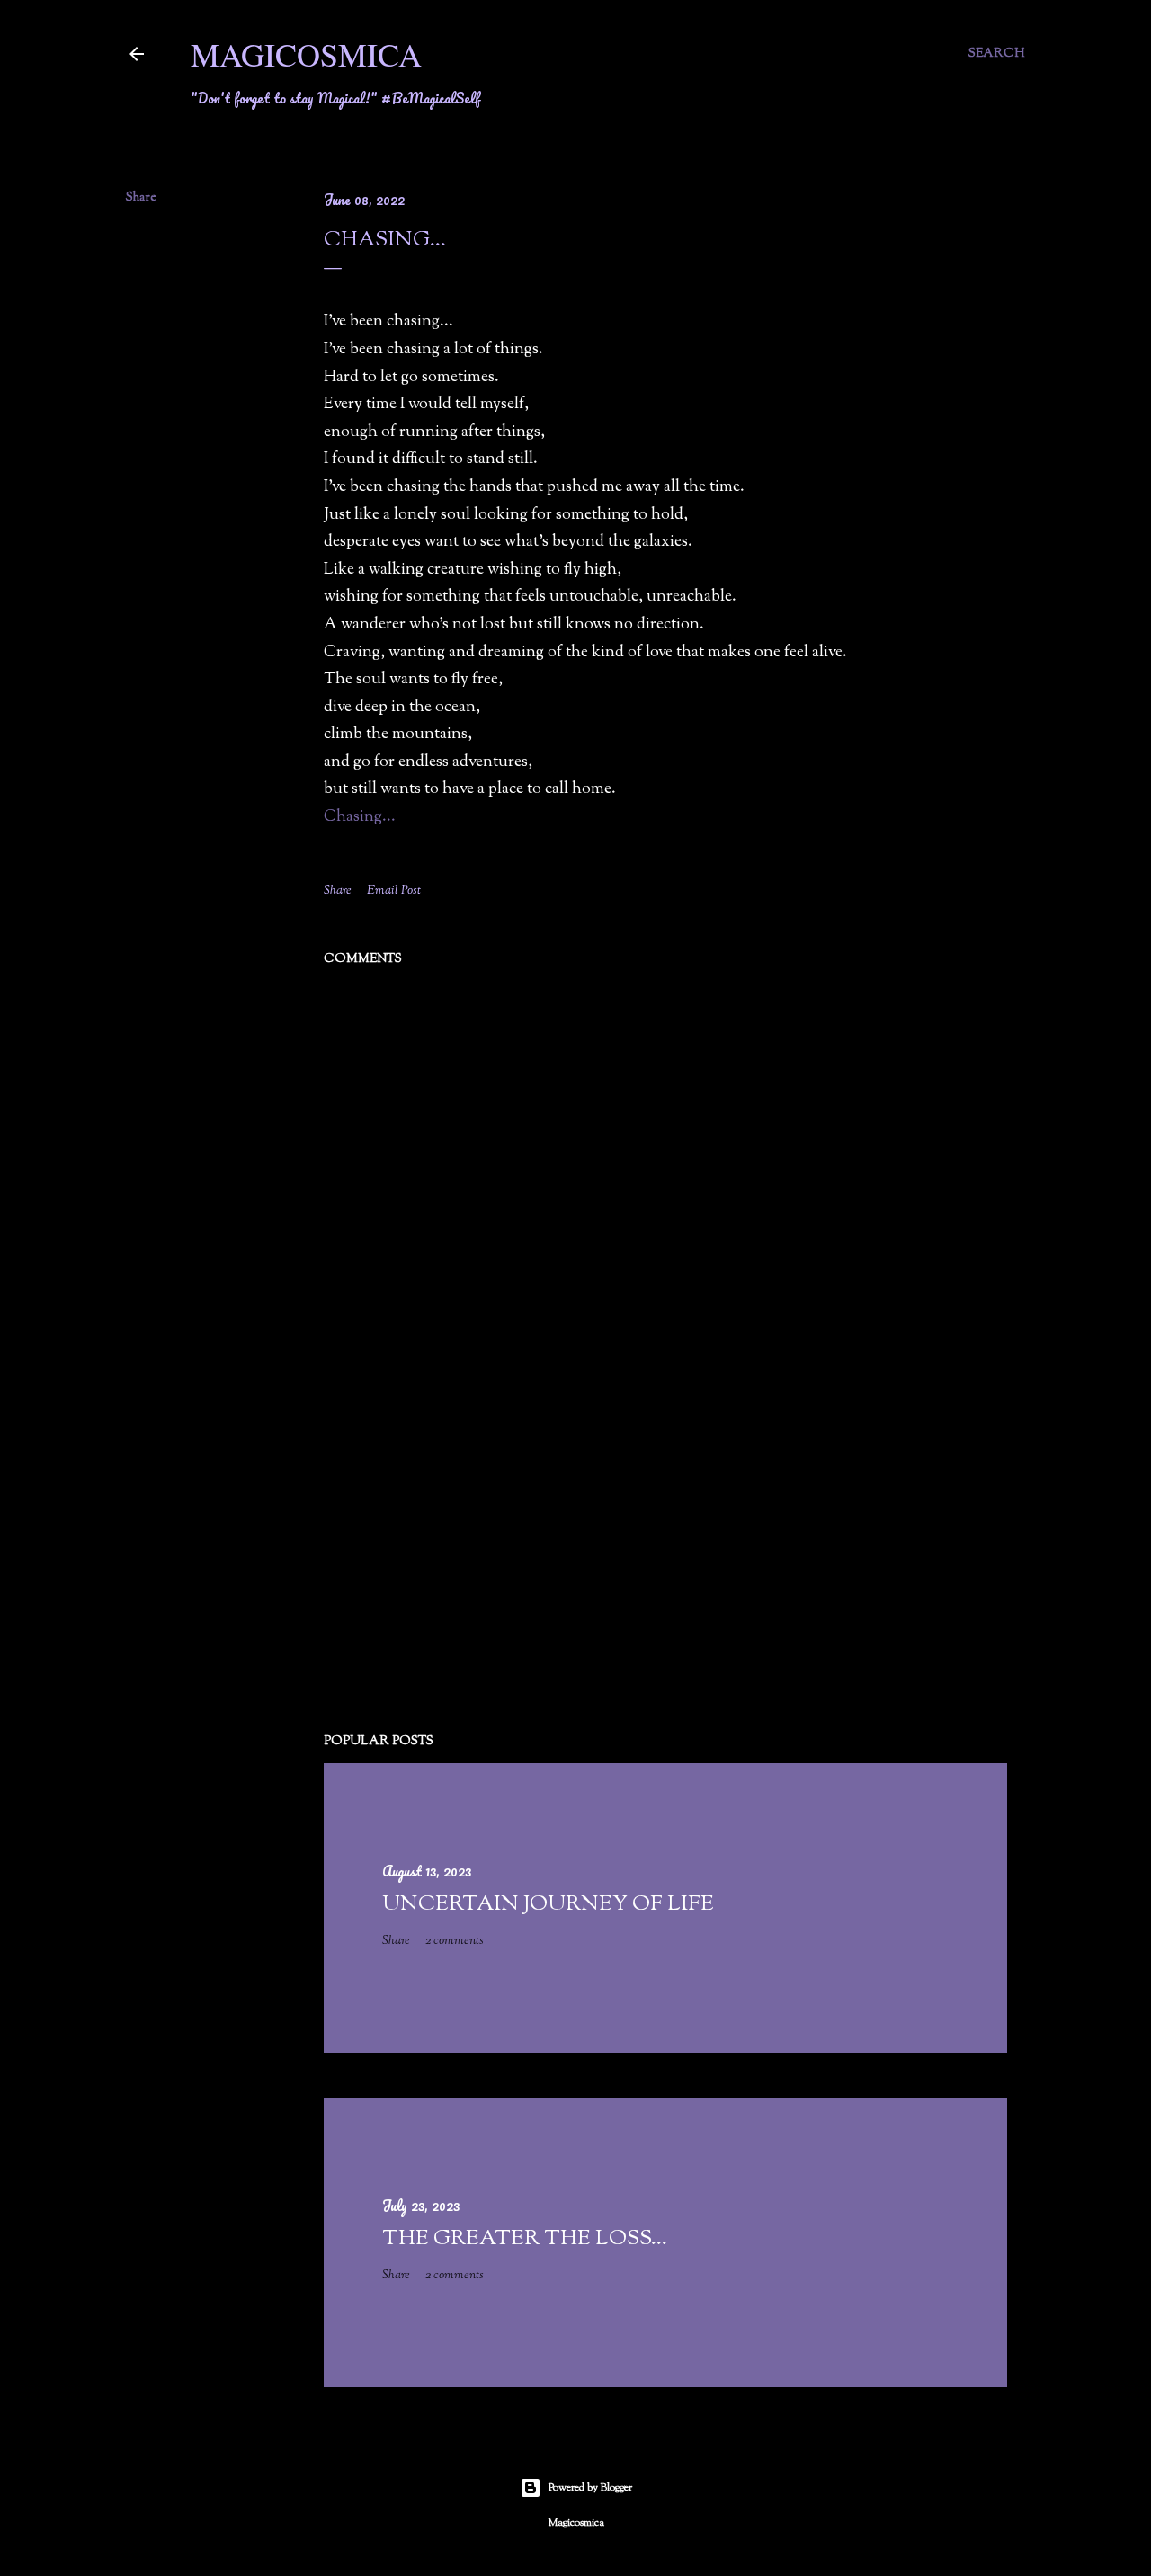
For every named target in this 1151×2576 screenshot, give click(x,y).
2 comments (455, 1941)
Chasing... (360, 817)
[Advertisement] (665, 1562)
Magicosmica (306, 54)
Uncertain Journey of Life (548, 1904)
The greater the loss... (525, 2239)
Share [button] (141, 198)
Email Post (394, 891)
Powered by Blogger (590, 2488)
